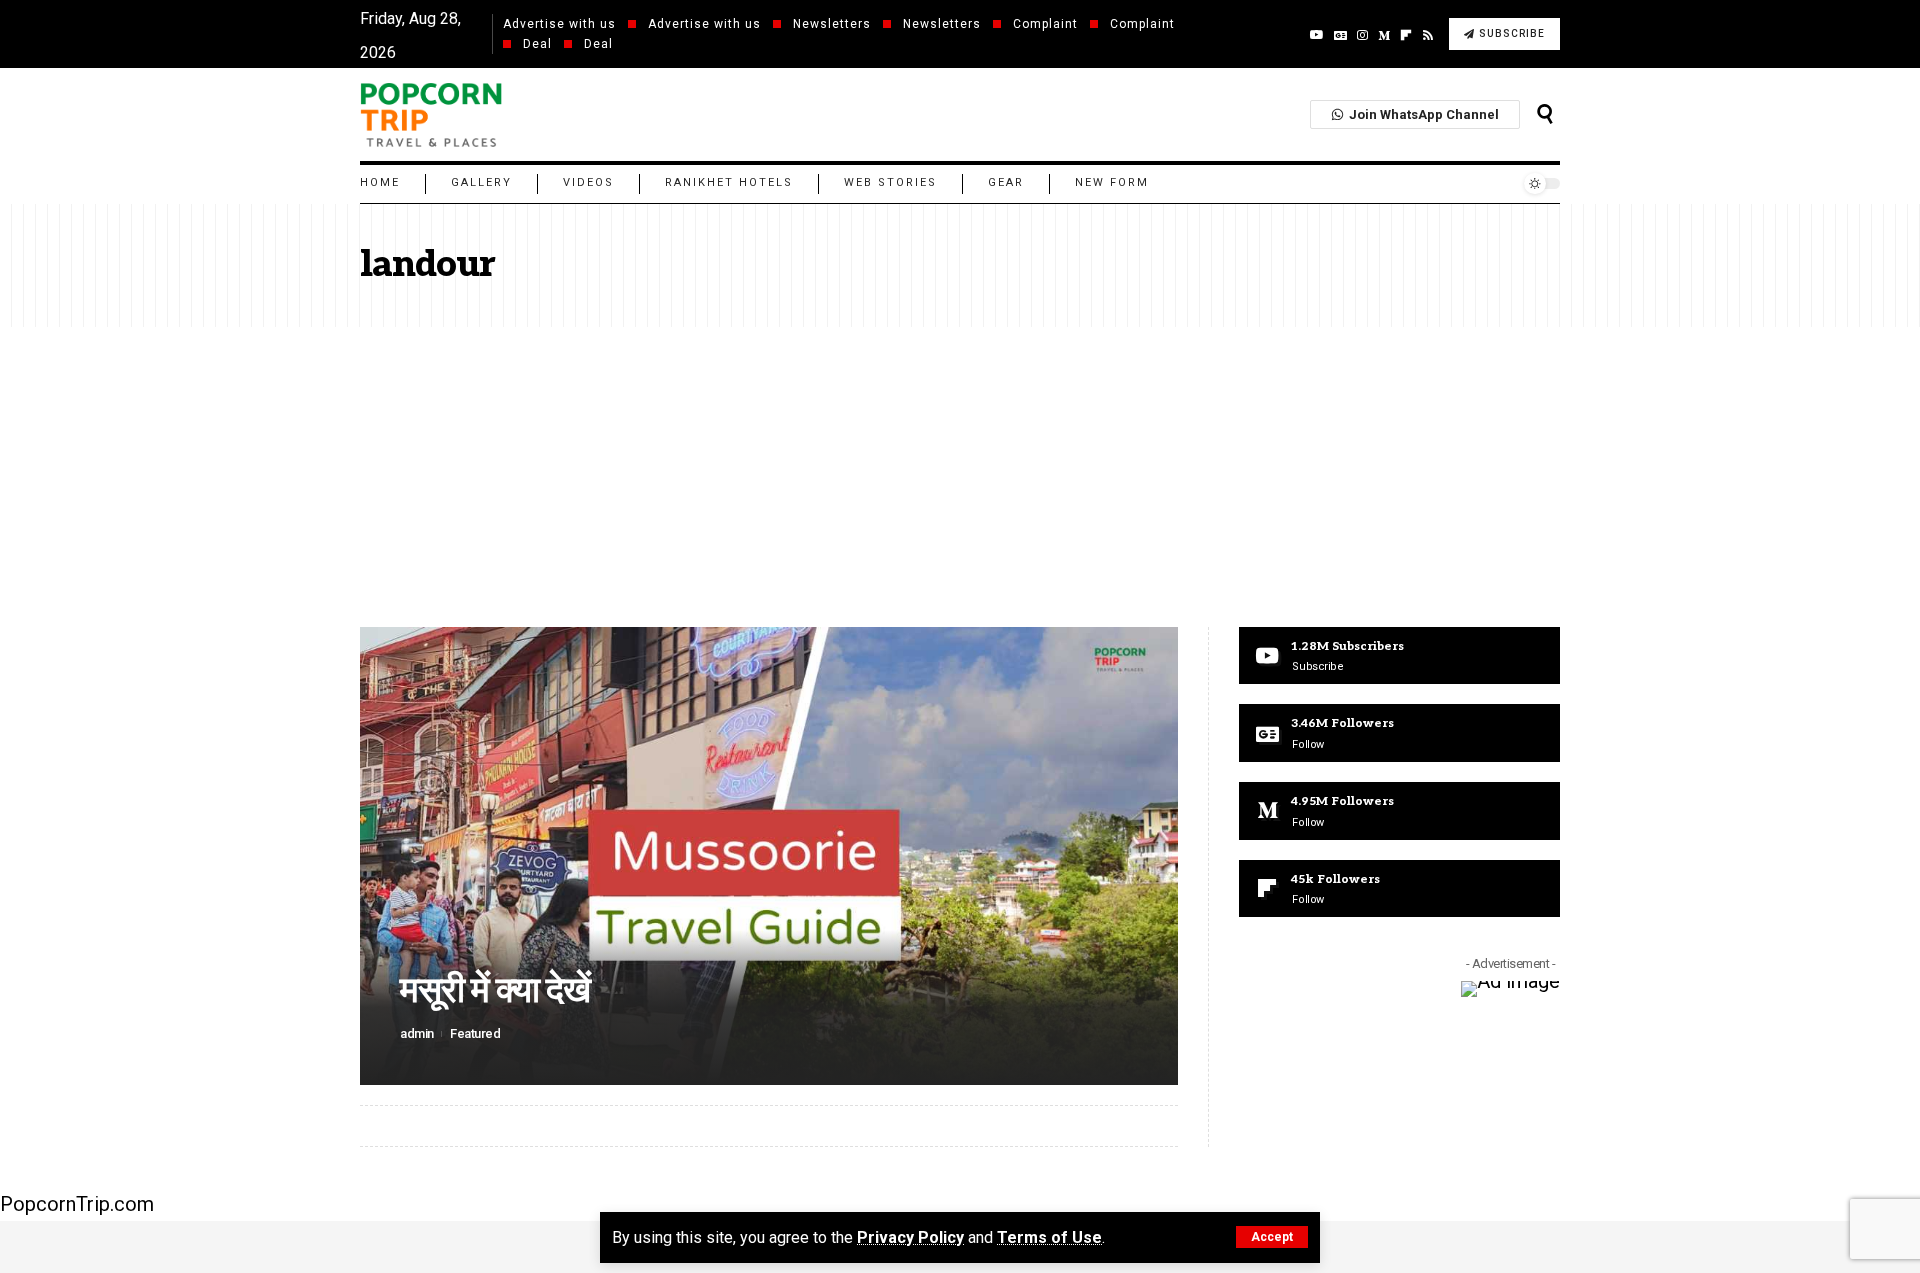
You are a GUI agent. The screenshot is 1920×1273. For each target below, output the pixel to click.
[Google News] (1340, 35)
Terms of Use (1049, 1237)
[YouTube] (1317, 35)
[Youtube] (1399, 656)
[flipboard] (1406, 35)
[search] (1545, 114)
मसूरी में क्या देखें (495, 991)
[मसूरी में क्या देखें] (769, 856)
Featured (475, 1033)
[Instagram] (1362, 35)
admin (417, 1033)
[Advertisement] (960, 477)
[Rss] (1428, 35)
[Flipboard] (1399, 889)
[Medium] (1384, 35)
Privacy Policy (910, 1237)
